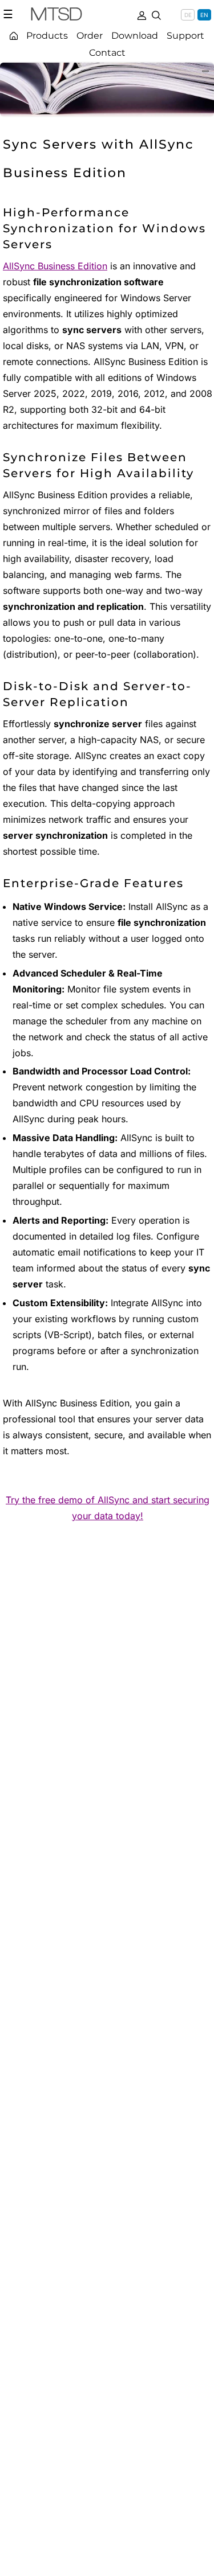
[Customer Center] (142, 14)
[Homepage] (14, 36)
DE (188, 15)
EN (204, 15)
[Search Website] (156, 14)
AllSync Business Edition (55, 266)
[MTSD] (56, 16)
